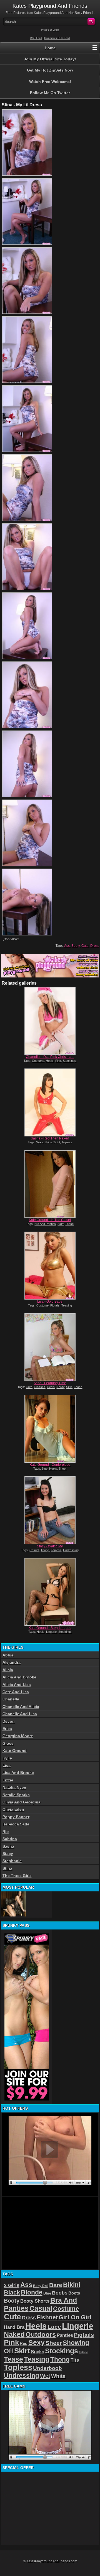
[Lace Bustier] (14, 1904)
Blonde (32, 2292)
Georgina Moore (18, 1736)
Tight (57, 1142)
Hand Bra (14, 2327)
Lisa (7, 1765)
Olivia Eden (13, 1809)
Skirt (61, 1224)
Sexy (39, 1142)
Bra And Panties (45, 1224)
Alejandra (12, 1662)
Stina (7, 1868)
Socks (37, 2352)
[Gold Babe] (50, 1266)
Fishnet (47, 2317)
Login (56, 30)
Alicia (8, 1670)
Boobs (60, 2293)
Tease (69, 1224)
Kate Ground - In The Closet (50, 1220)
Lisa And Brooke (18, 1773)
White (58, 2376)
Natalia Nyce (14, 1787)
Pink (58, 1061)
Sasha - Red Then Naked (50, 1138)
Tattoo (84, 2352)
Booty (76, 946)
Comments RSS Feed (57, 38)
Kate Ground (15, 1751)
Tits (75, 2360)
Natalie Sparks (16, 1795)
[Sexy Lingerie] (50, 1592)
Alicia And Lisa (17, 1685)
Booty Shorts (35, 2301)
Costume (38, 1061)
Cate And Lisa (16, 1692)
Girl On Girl (75, 2317)
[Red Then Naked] (50, 1102)
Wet (45, 2376)
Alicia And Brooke (19, 1677)
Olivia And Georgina (22, 1802)
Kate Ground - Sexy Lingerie (50, 1628)
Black (12, 2292)
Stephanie (12, 1861)
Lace (54, 2327)
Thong (45, 1550)
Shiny (48, 1142)
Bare (56, 2285)
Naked (14, 2334)
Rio (6, 1832)
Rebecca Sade (16, 1824)
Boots (74, 2293)
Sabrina (10, 1839)
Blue (45, 1469)
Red (24, 2343)
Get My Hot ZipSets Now (50, 70)
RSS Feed (36, 38)
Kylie (7, 1758)
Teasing (67, 1305)
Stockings (69, 1061)
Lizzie (8, 1780)
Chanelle (11, 1699)
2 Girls (12, 2285)
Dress (95, 946)
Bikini (72, 2285)
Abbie (8, 1655)
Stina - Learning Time (50, 1383)
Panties (65, 2335)
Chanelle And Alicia (21, 1707)
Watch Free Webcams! (50, 82)
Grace (8, 1743)
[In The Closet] (50, 1184)
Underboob (47, 2368)
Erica (7, 1729)
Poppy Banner (16, 1817)
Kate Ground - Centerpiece (50, 1465)
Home (50, 48)
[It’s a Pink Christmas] (50, 1021)
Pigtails (55, 1305)
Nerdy (60, 1387)
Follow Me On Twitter (50, 93)
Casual (34, 1550)
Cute (85, 946)
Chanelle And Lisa (20, 1714)
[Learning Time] (50, 1347)
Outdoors (41, 2334)
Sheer (63, 1469)
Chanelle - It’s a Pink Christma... (50, 1057)
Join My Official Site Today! (50, 59)
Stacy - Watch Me (50, 1546)
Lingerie (51, 1632)
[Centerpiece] (50, 1429)
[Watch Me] (50, 1510)
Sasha (8, 1846)
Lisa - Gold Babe (50, 1302)
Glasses (40, 1387)
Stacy (8, 1854)
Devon (9, 1721)
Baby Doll (41, 2286)
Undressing (71, 1550)
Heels (50, 1061)
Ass (67, 946)
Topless (67, 1142)
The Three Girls (17, 1876)
